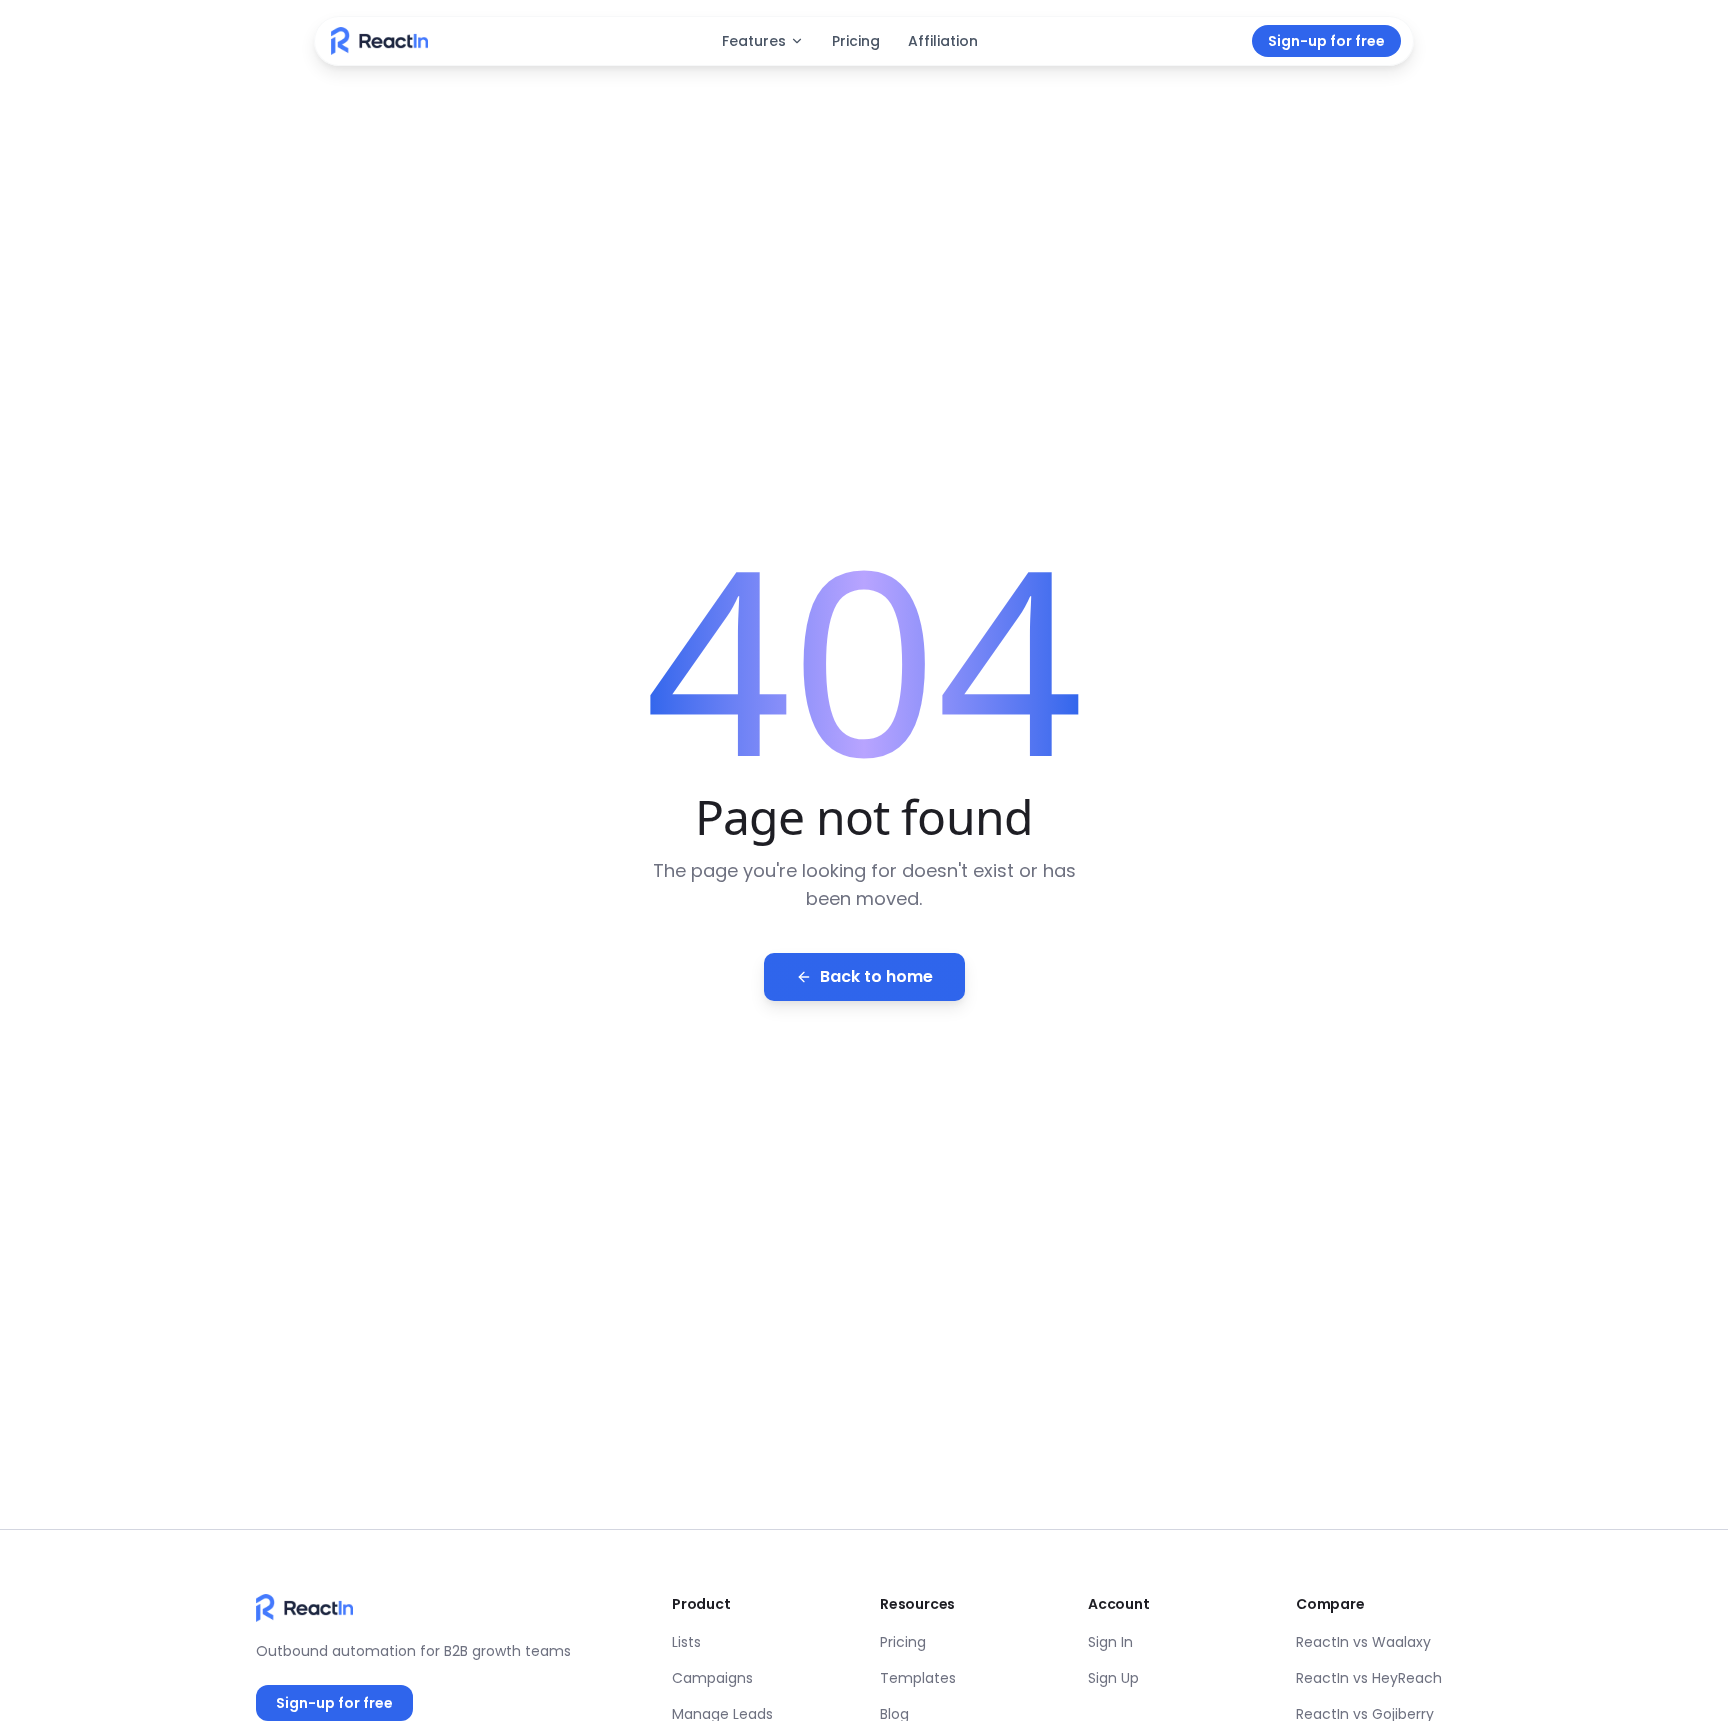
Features (754, 41)
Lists (686, 1642)
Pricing (856, 41)
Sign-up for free (1326, 41)
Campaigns (712, 1678)
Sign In (1110, 1642)
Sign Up (1113, 1678)
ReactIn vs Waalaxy (1363, 1642)
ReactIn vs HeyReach (1369, 1678)
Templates (918, 1678)
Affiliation (943, 41)
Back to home (876, 976)
